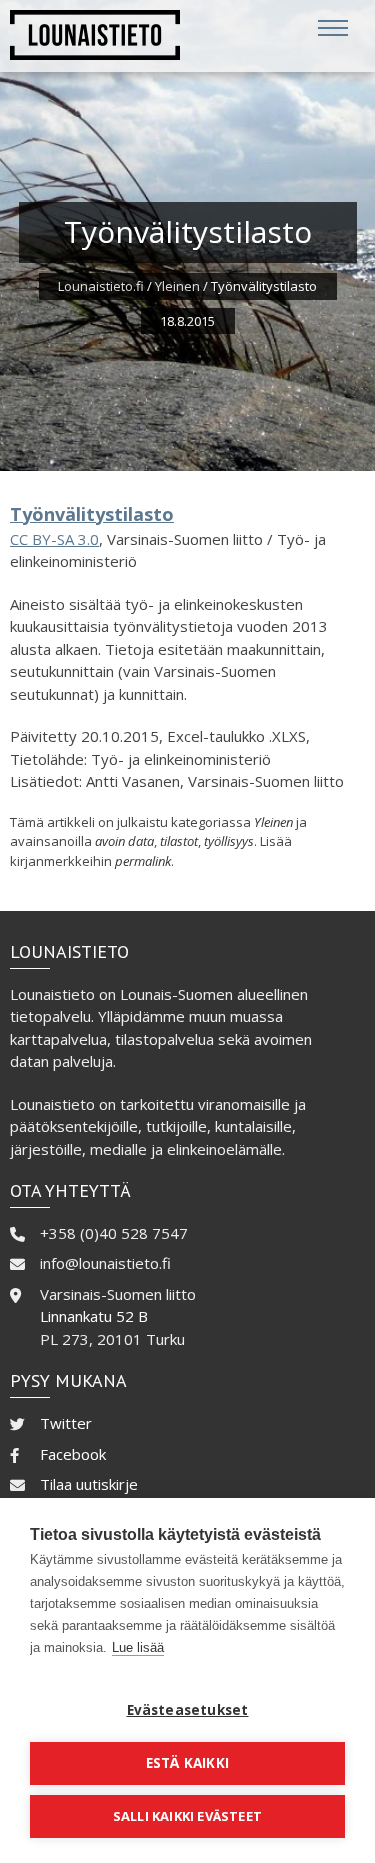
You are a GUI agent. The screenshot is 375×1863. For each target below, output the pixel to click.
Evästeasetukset (188, 1710)
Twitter (66, 1423)
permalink (143, 861)
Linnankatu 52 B (94, 1316)
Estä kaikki (187, 1763)
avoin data (124, 841)
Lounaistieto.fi (101, 286)
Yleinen (177, 286)
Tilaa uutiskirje (89, 1484)
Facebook (73, 1454)
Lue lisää (138, 1647)
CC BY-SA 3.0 (54, 539)
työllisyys (229, 841)
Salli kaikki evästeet (187, 1816)
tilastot (179, 841)
